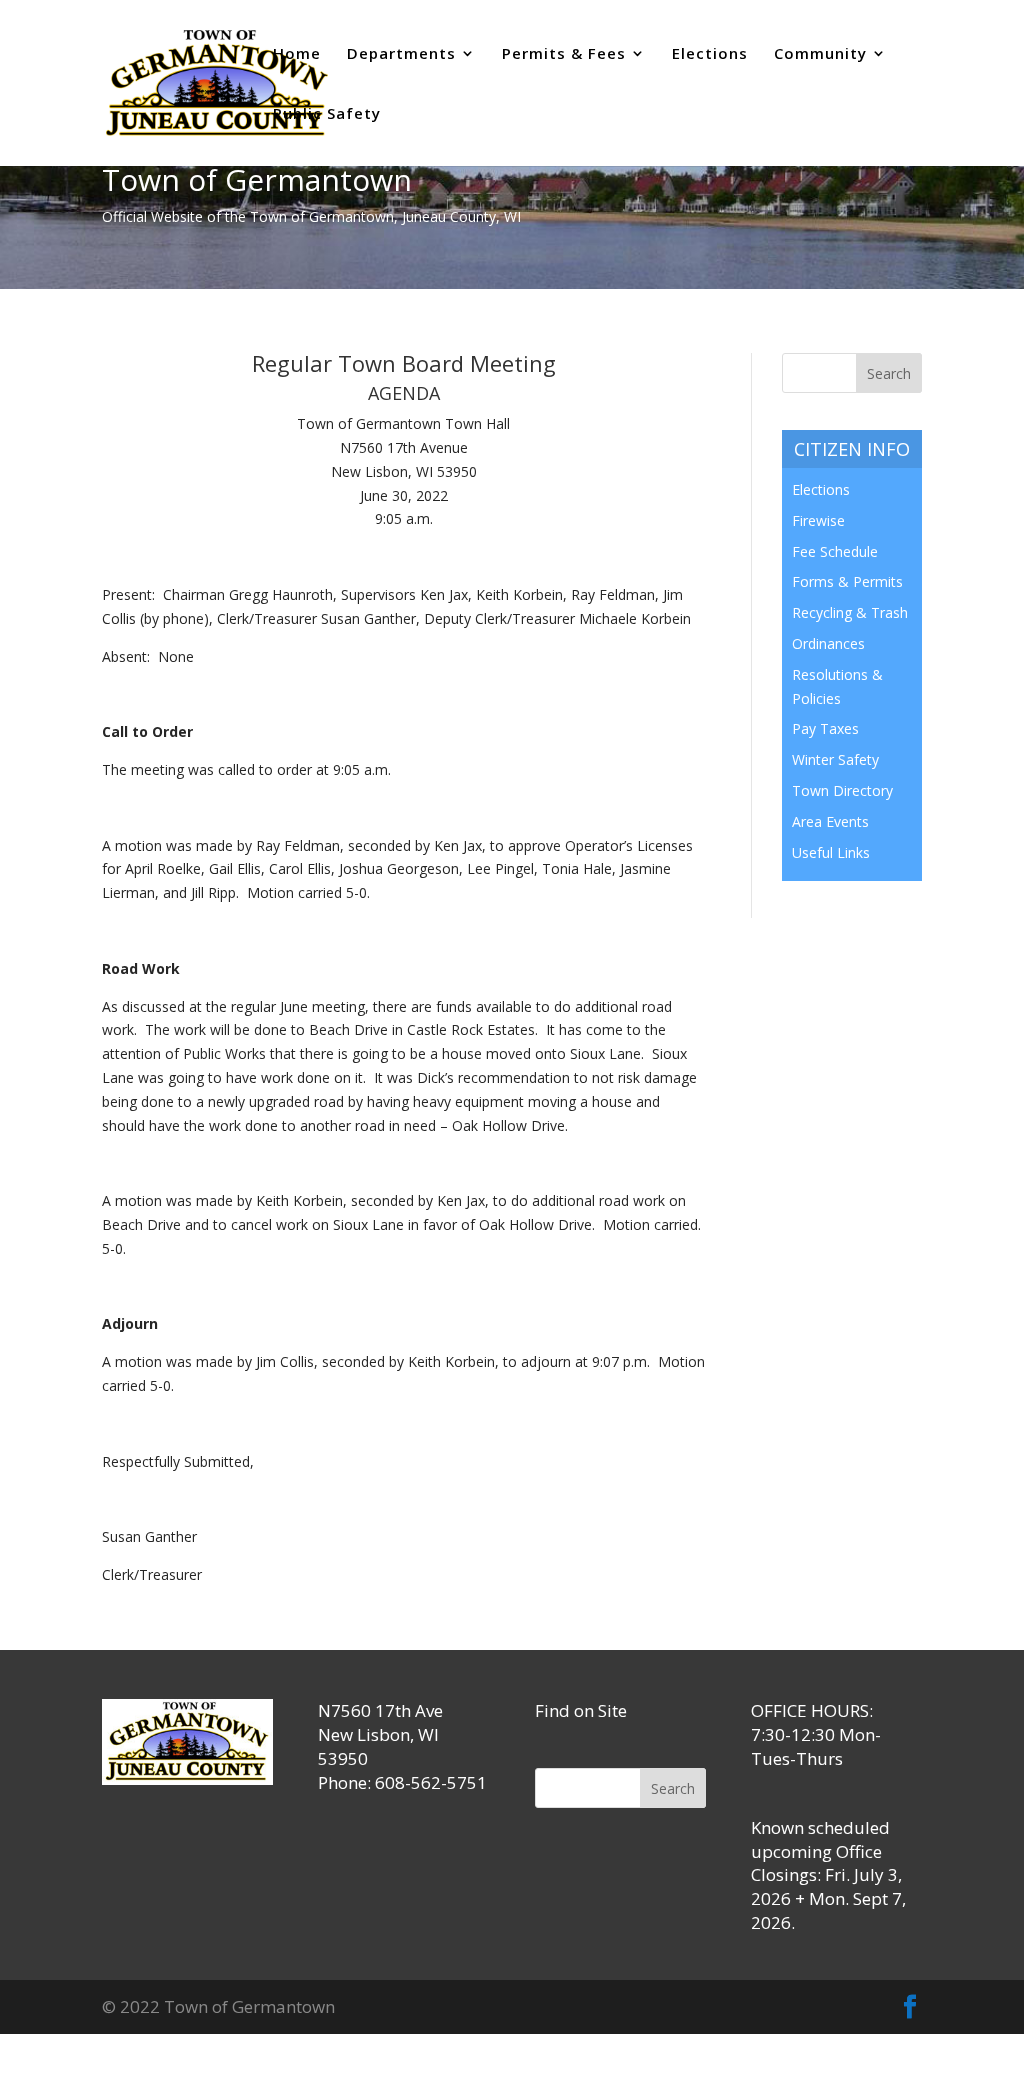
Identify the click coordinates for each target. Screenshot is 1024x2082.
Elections (710, 54)
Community (820, 54)
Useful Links (831, 852)
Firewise (818, 520)
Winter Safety (835, 759)
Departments (401, 54)
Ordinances (828, 643)
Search (673, 1788)
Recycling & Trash (850, 612)
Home (297, 54)
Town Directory (842, 790)
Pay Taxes (825, 728)
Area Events (830, 821)
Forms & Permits (847, 581)
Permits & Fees (564, 54)
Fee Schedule (835, 551)
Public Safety (327, 114)
